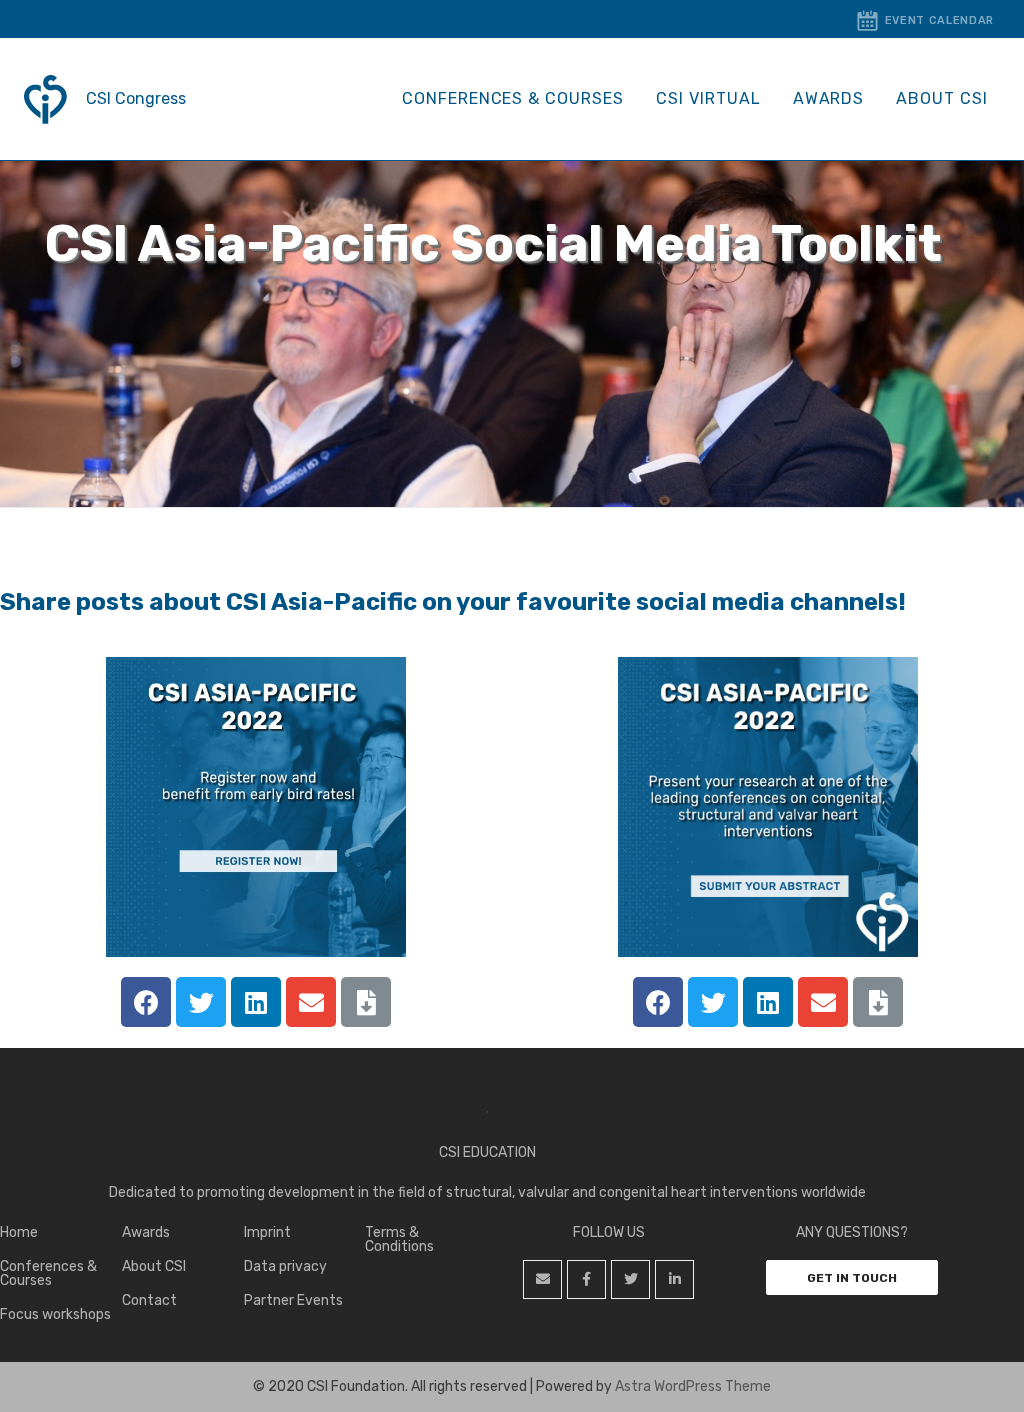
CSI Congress (136, 98)
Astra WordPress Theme (693, 1386)
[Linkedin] (256, 1002)
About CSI (942, 98)
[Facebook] (146, 1002)
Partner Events (293, 1300)
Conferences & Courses (513, 98)
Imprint (267, 1232)
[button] (852, 1277)
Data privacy (285, 1266)
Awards (829, 98)
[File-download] (366, 1002)
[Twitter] (201, 1002)
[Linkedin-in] (674, 1279)
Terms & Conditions (399, 1239)
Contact (149, 1300)
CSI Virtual (708, 98)
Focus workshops (55, 1314)
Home (19, 1232)
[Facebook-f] (586, 1279)
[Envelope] (311, 1002)
